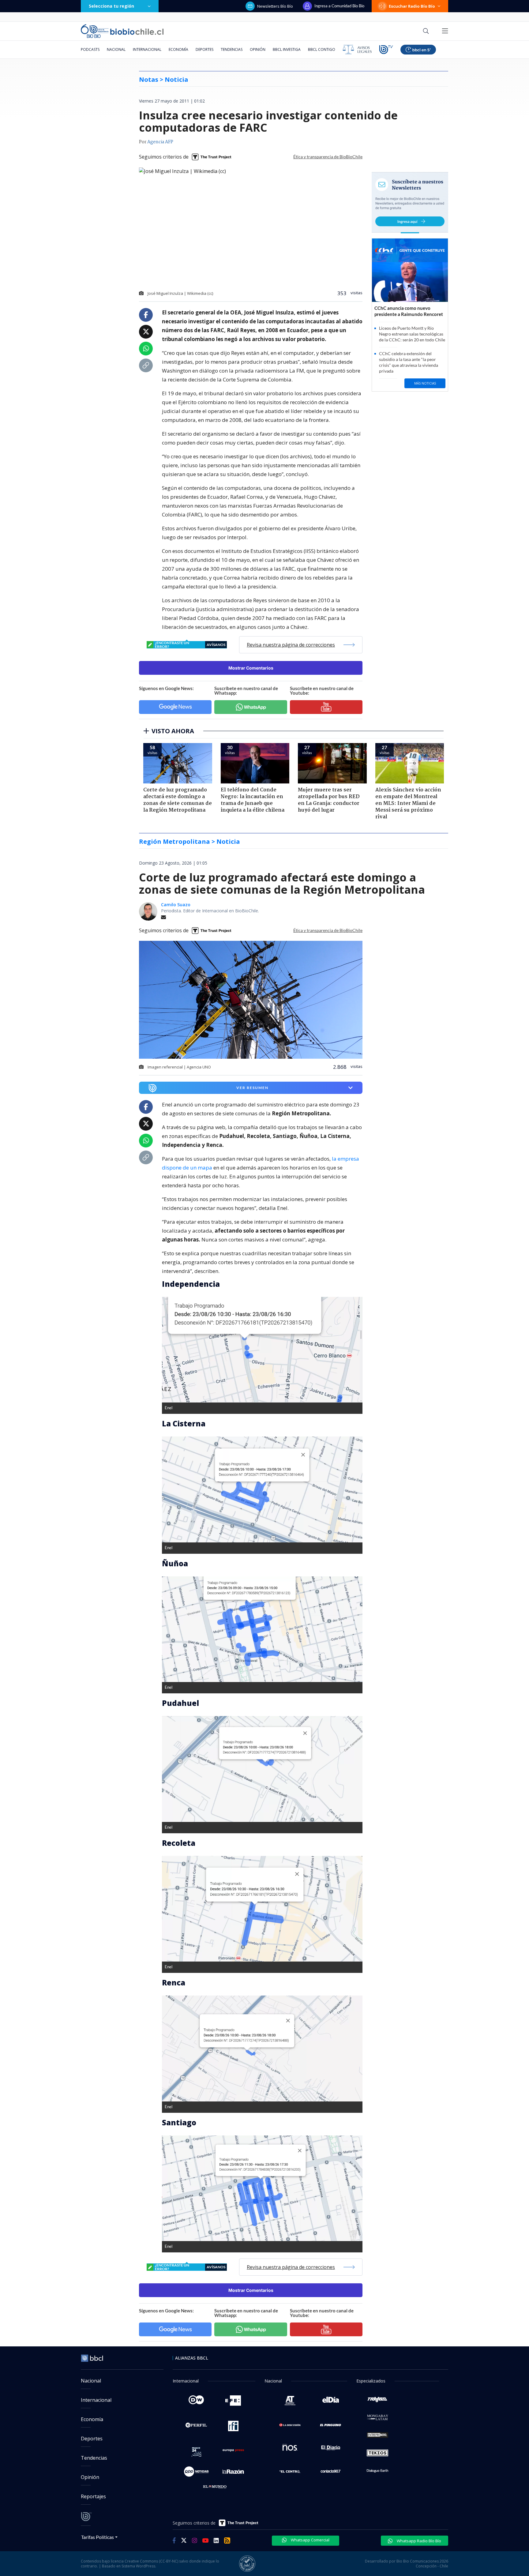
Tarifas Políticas (98, 2537)
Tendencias (232, 49)
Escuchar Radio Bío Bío (412, 6)
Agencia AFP (160, 142)
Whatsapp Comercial (310, 2540)
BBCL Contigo (322, 49)
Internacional (147, 49)
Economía (178, 49)
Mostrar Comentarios (251, 668)
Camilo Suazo (176, 905)
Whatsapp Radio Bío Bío (418, 2541)
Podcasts (90, 49)
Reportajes (93, 2496)
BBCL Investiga (287, 49)
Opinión (258, 49)
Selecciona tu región (111, 6)
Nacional (116, 49)
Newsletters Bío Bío (275, 6)
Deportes (204, 49)
